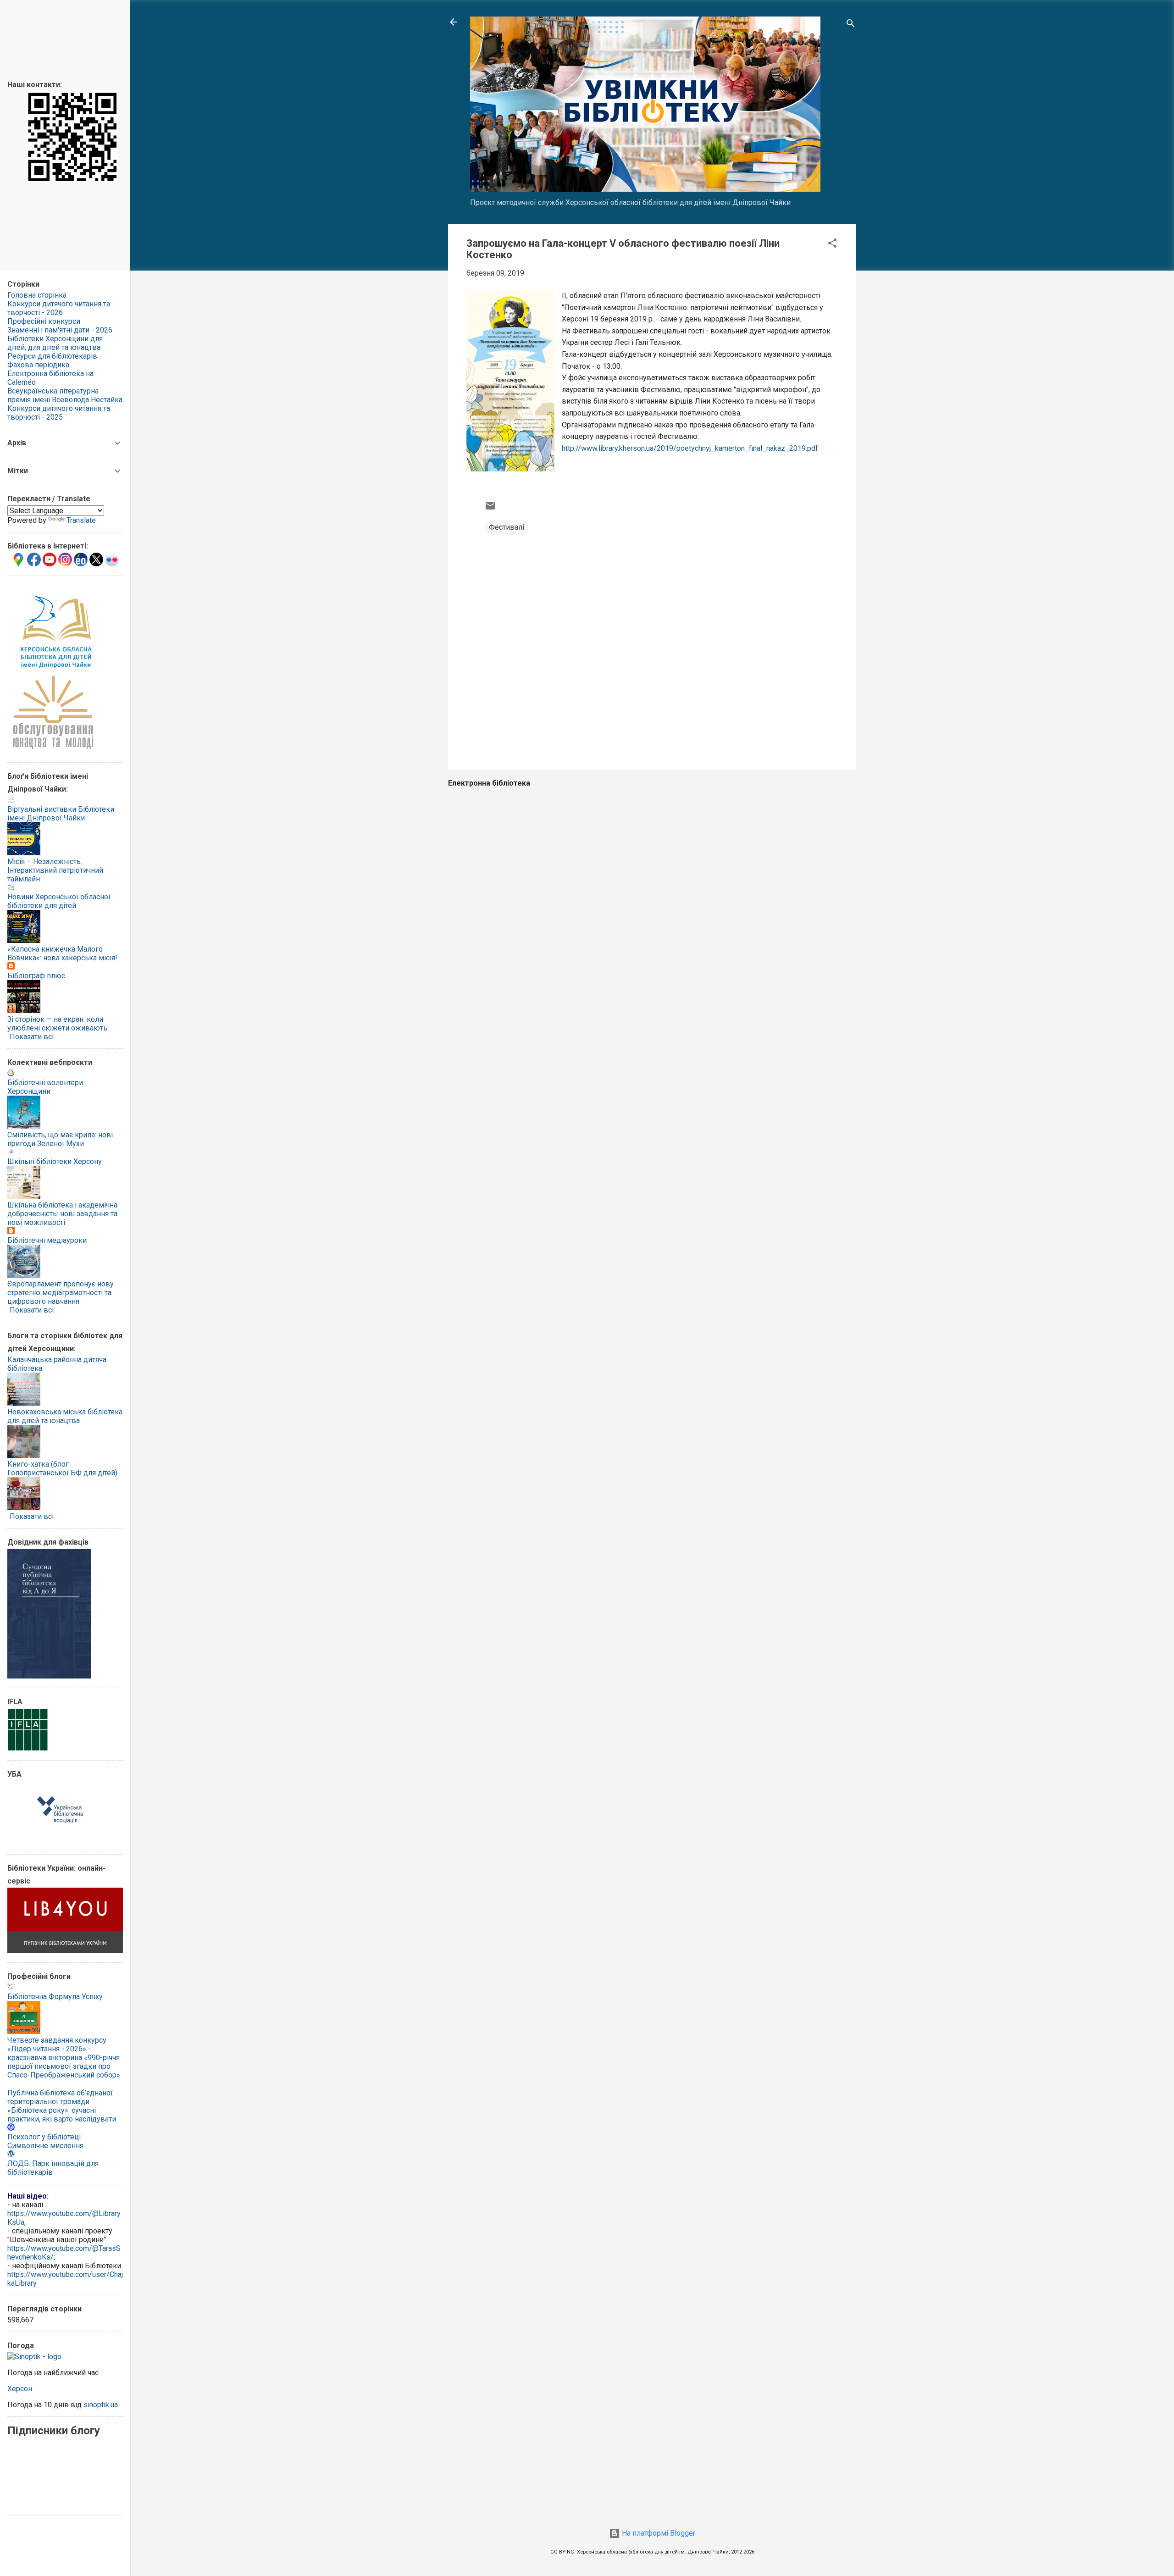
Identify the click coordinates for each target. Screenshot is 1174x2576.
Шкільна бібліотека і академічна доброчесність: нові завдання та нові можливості (62, 1214)
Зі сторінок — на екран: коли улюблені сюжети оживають (57, 1024)
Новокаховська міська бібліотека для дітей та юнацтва (65, 1416)
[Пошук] (851, 25)
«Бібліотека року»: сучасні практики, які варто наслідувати (62, 2115)
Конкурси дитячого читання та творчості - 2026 (59, 308)
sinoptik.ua (101, 2405)
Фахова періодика (38, 365)
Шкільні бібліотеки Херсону (55, 1161)
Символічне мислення (45, 2146)
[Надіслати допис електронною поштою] (490, 509)
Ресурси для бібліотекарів (52, 356)
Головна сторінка (37, 295)
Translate (81, 520)
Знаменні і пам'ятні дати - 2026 (60, 330)
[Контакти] (72, 180)
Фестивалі (507, 527)
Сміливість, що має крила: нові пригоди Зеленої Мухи (60, 1139)
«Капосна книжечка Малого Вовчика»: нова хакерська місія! (62, 953)
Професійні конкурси (44, 321)
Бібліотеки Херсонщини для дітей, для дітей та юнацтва (55, 343)
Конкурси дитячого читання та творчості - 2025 (59, 413)
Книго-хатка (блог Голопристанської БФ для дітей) (62, 1468)
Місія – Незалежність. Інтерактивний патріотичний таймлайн (55, 870)
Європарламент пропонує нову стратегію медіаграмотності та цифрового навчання (61, 1293)
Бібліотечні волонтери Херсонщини (45, 1087)
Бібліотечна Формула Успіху (55, 1997)
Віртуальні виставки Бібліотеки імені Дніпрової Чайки (61, 814)
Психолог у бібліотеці (44, 2137)
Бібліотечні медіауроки (47, 1240)
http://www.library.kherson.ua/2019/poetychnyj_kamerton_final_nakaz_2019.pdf (690, 448)
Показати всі (32, 1037)
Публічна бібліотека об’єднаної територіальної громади (60, 2097)
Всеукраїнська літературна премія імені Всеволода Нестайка (65, 395)
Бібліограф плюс (36, 976)
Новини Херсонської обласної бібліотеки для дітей (59, 901)
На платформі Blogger (658, 2533)
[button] (832, 245)
